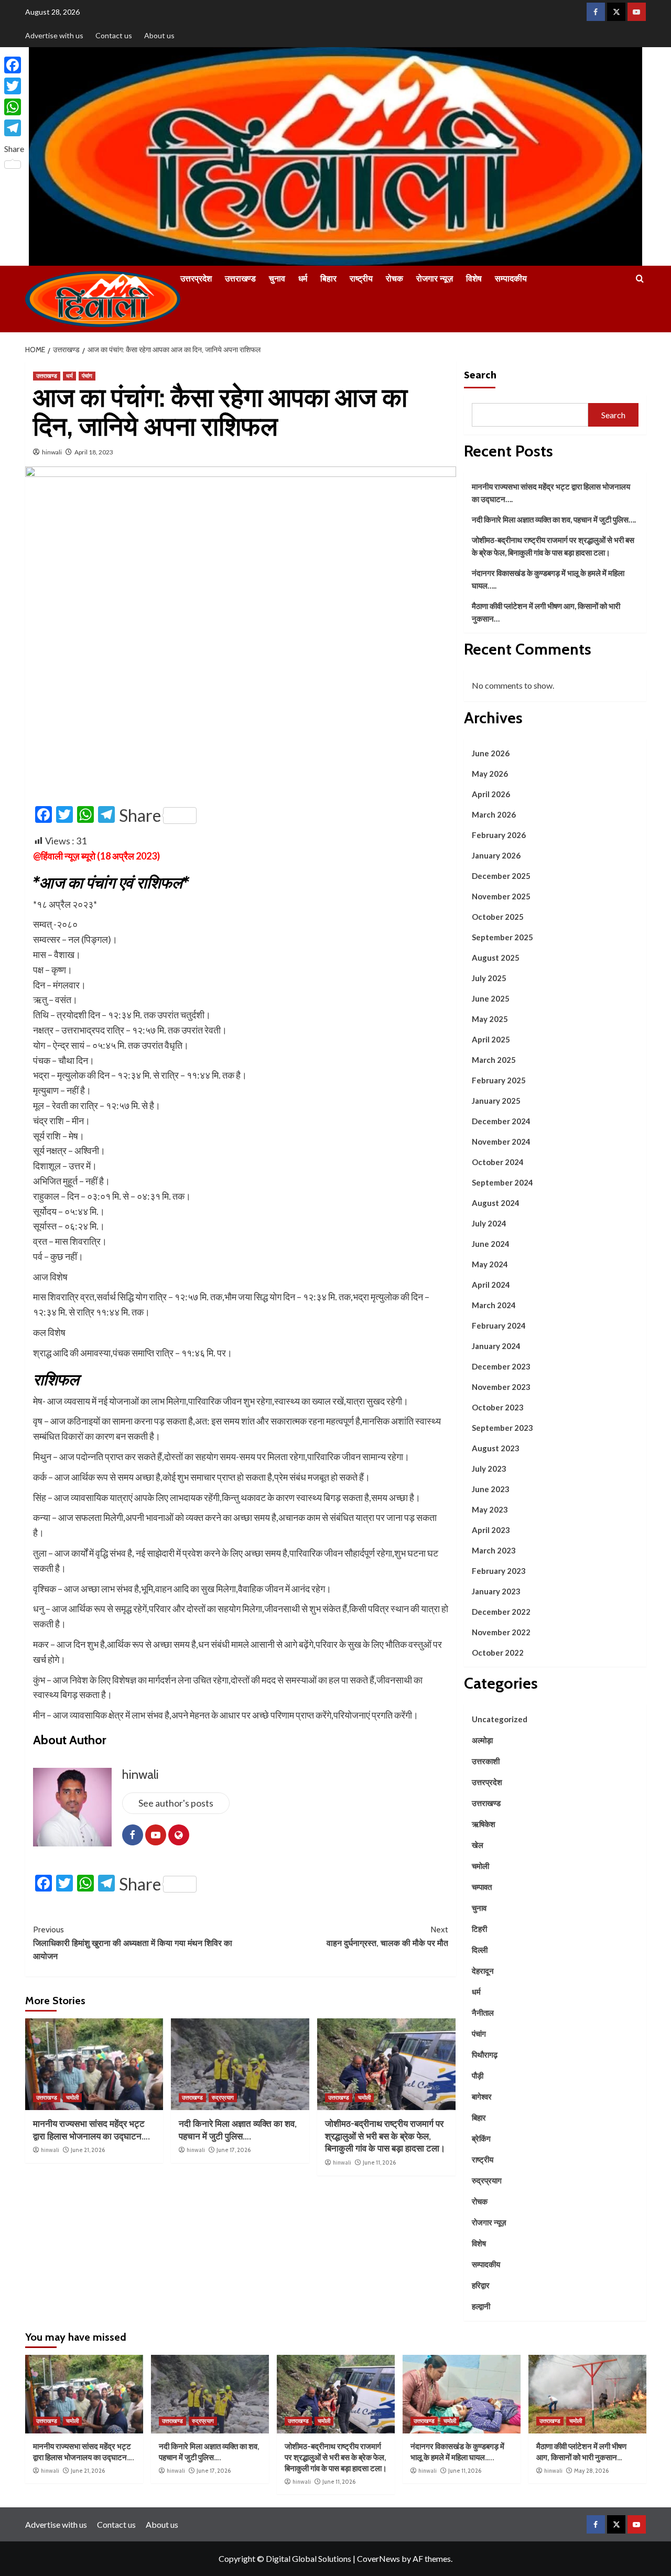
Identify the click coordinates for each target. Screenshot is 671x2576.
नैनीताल (483, 2013)
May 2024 (490, 1264)
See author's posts (176, 1803)
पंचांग (87, 376)
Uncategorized (500, 1719)
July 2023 (489, 1469)
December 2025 (501, 876)
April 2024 (491, 1285)
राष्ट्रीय (361, 279)
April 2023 (491, 1530)
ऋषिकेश (484, 1824)
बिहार (328, 279)
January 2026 (496, 855)
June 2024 (491, 1244)
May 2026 (490, 774)
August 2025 (496, 958)
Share (140, 816)
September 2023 (502, 1428)
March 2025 (494, 1060)
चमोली (72, 2097)
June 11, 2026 (379, 2162)
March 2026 (494, 814)
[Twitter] (14, 86)
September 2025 (502, 937)
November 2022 (501, 1632)
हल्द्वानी (481, 2306)
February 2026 (499, 835)
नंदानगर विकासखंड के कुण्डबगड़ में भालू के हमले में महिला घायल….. (548, 579)
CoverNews (378, 2558)
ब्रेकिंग (481, 2138)
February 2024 (499, 1325)
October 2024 (498, 1162)
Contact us (114, 35)
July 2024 (489, 1223)
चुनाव (277, 279)
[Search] (640, 279)
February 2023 (499, 1571)
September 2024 (502, 1182)
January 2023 (496, 1591)
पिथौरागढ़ (485, 2055)
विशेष (474, 279)
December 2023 (501, 1366)
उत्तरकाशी (486, 1761)
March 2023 (494, 1550)
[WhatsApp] (14, 107)
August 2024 (496, 1203)
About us (159, 35)
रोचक (394, 279)
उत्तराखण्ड (240, 279)
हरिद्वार (481, 2285)
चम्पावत (482, 1887)
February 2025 (499, 1080)
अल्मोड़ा (482, 1740)
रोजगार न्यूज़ (435, 279)
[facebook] (596, 12)
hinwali (52, 452)
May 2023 (490, 1509)
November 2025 (501, 896)
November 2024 (501, 1142)
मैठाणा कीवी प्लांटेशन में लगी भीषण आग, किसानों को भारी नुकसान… (546, 612)
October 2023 (498, 1407)
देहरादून (483, 1971)
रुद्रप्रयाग (223, 2097)
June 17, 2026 (234, 2150)
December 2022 (501, 1612)
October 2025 (498, 917)
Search (480, 374)
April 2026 (491, 794)
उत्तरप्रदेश (196, 279)
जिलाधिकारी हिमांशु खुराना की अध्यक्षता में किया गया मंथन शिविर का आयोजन (133, 1943)
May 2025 (490, 1019)
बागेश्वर (482, 2096)
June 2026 (491, 753)
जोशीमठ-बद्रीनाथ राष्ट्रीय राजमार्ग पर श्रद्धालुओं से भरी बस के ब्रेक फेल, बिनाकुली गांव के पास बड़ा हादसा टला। (385, 2136)
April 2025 (491, 1039)
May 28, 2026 (591, 2471)
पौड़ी (478, 2075)
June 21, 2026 (88, 2150)
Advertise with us (54, 35)
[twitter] (616, 12)
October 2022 (498, 1653)
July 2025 (489, 978)
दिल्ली (480, 1950)
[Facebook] (14, 65)
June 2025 (491, 998)
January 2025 (496, 1101)
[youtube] (637, 12)
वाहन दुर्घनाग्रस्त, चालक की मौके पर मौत (387, 1936)
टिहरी (479, 1929)
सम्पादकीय (511, 279)
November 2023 (501, 1387)
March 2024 (494, 1305)
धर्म (303, 279)
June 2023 (491, 1489)
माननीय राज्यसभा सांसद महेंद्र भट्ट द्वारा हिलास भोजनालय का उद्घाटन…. (551, 493)
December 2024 (501, 1121)
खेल (478, 1845)
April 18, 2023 (94, 452)
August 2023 (496, 1448)
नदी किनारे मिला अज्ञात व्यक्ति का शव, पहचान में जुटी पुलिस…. (554, 519)
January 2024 (496, 1346)
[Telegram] (14, 128)
